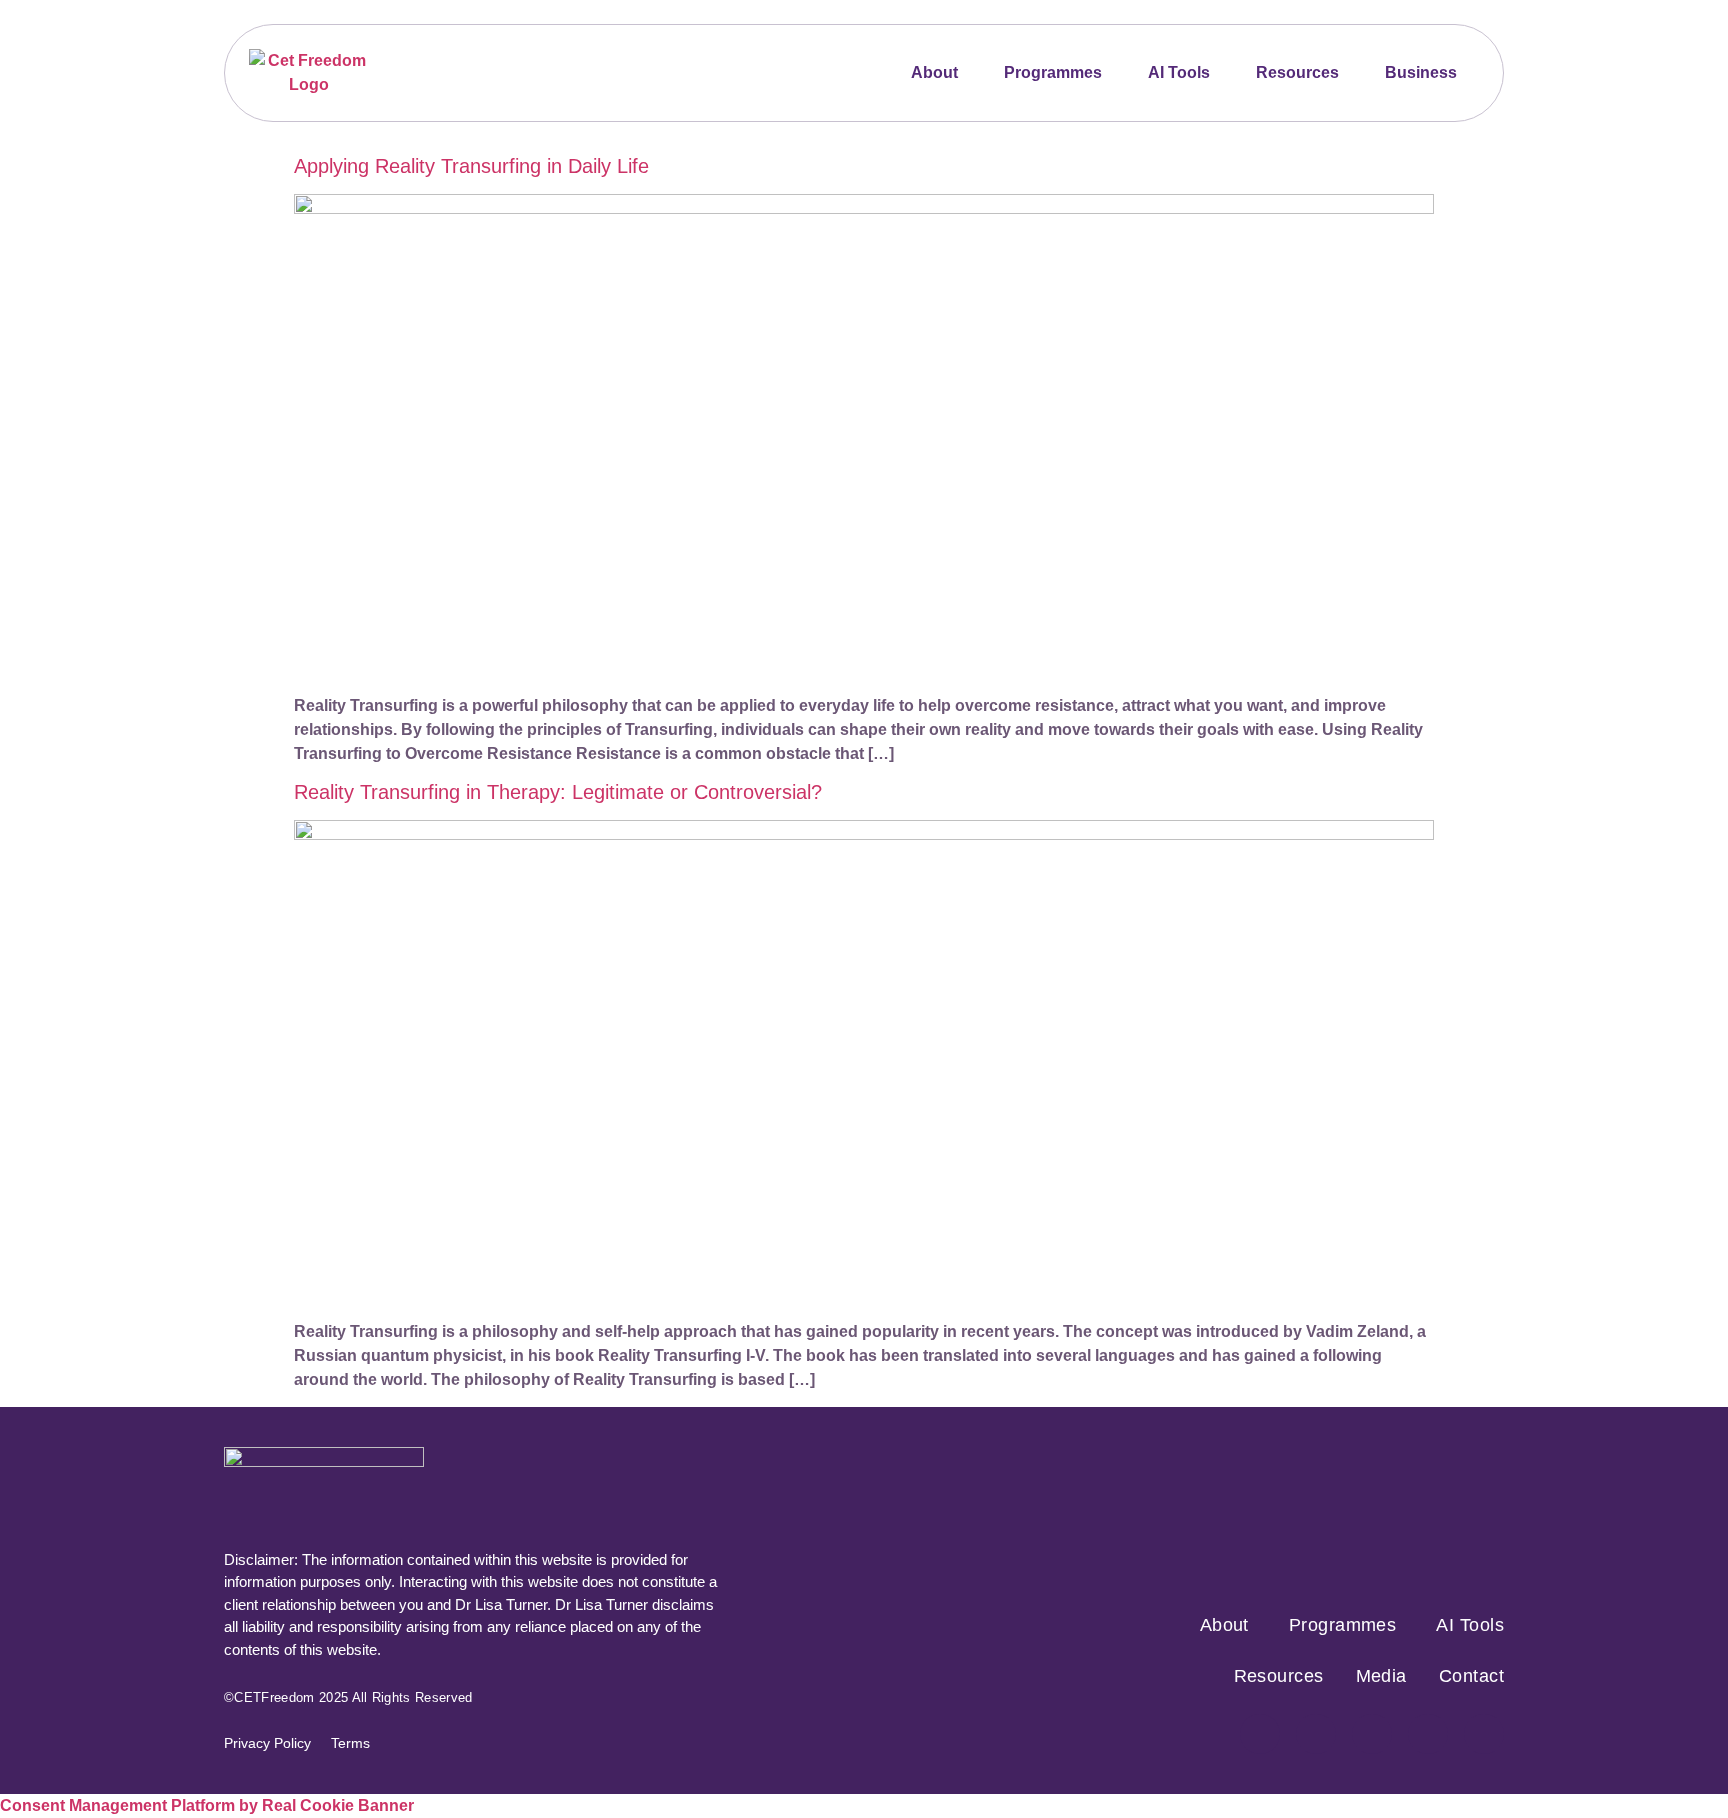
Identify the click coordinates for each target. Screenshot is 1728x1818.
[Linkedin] (1484, 1734)
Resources (1297, 72)
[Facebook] (1260, 1734)
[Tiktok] (1428, 1734)
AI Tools (1179, 72)
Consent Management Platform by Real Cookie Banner (207, 1805)
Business (1421, 72)
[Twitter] (1372, 1734)
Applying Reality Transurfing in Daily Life (471, 166)
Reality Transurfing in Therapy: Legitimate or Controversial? (558, 792)
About (934, 72)
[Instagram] (1316, 1734)
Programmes (1053, 72)
